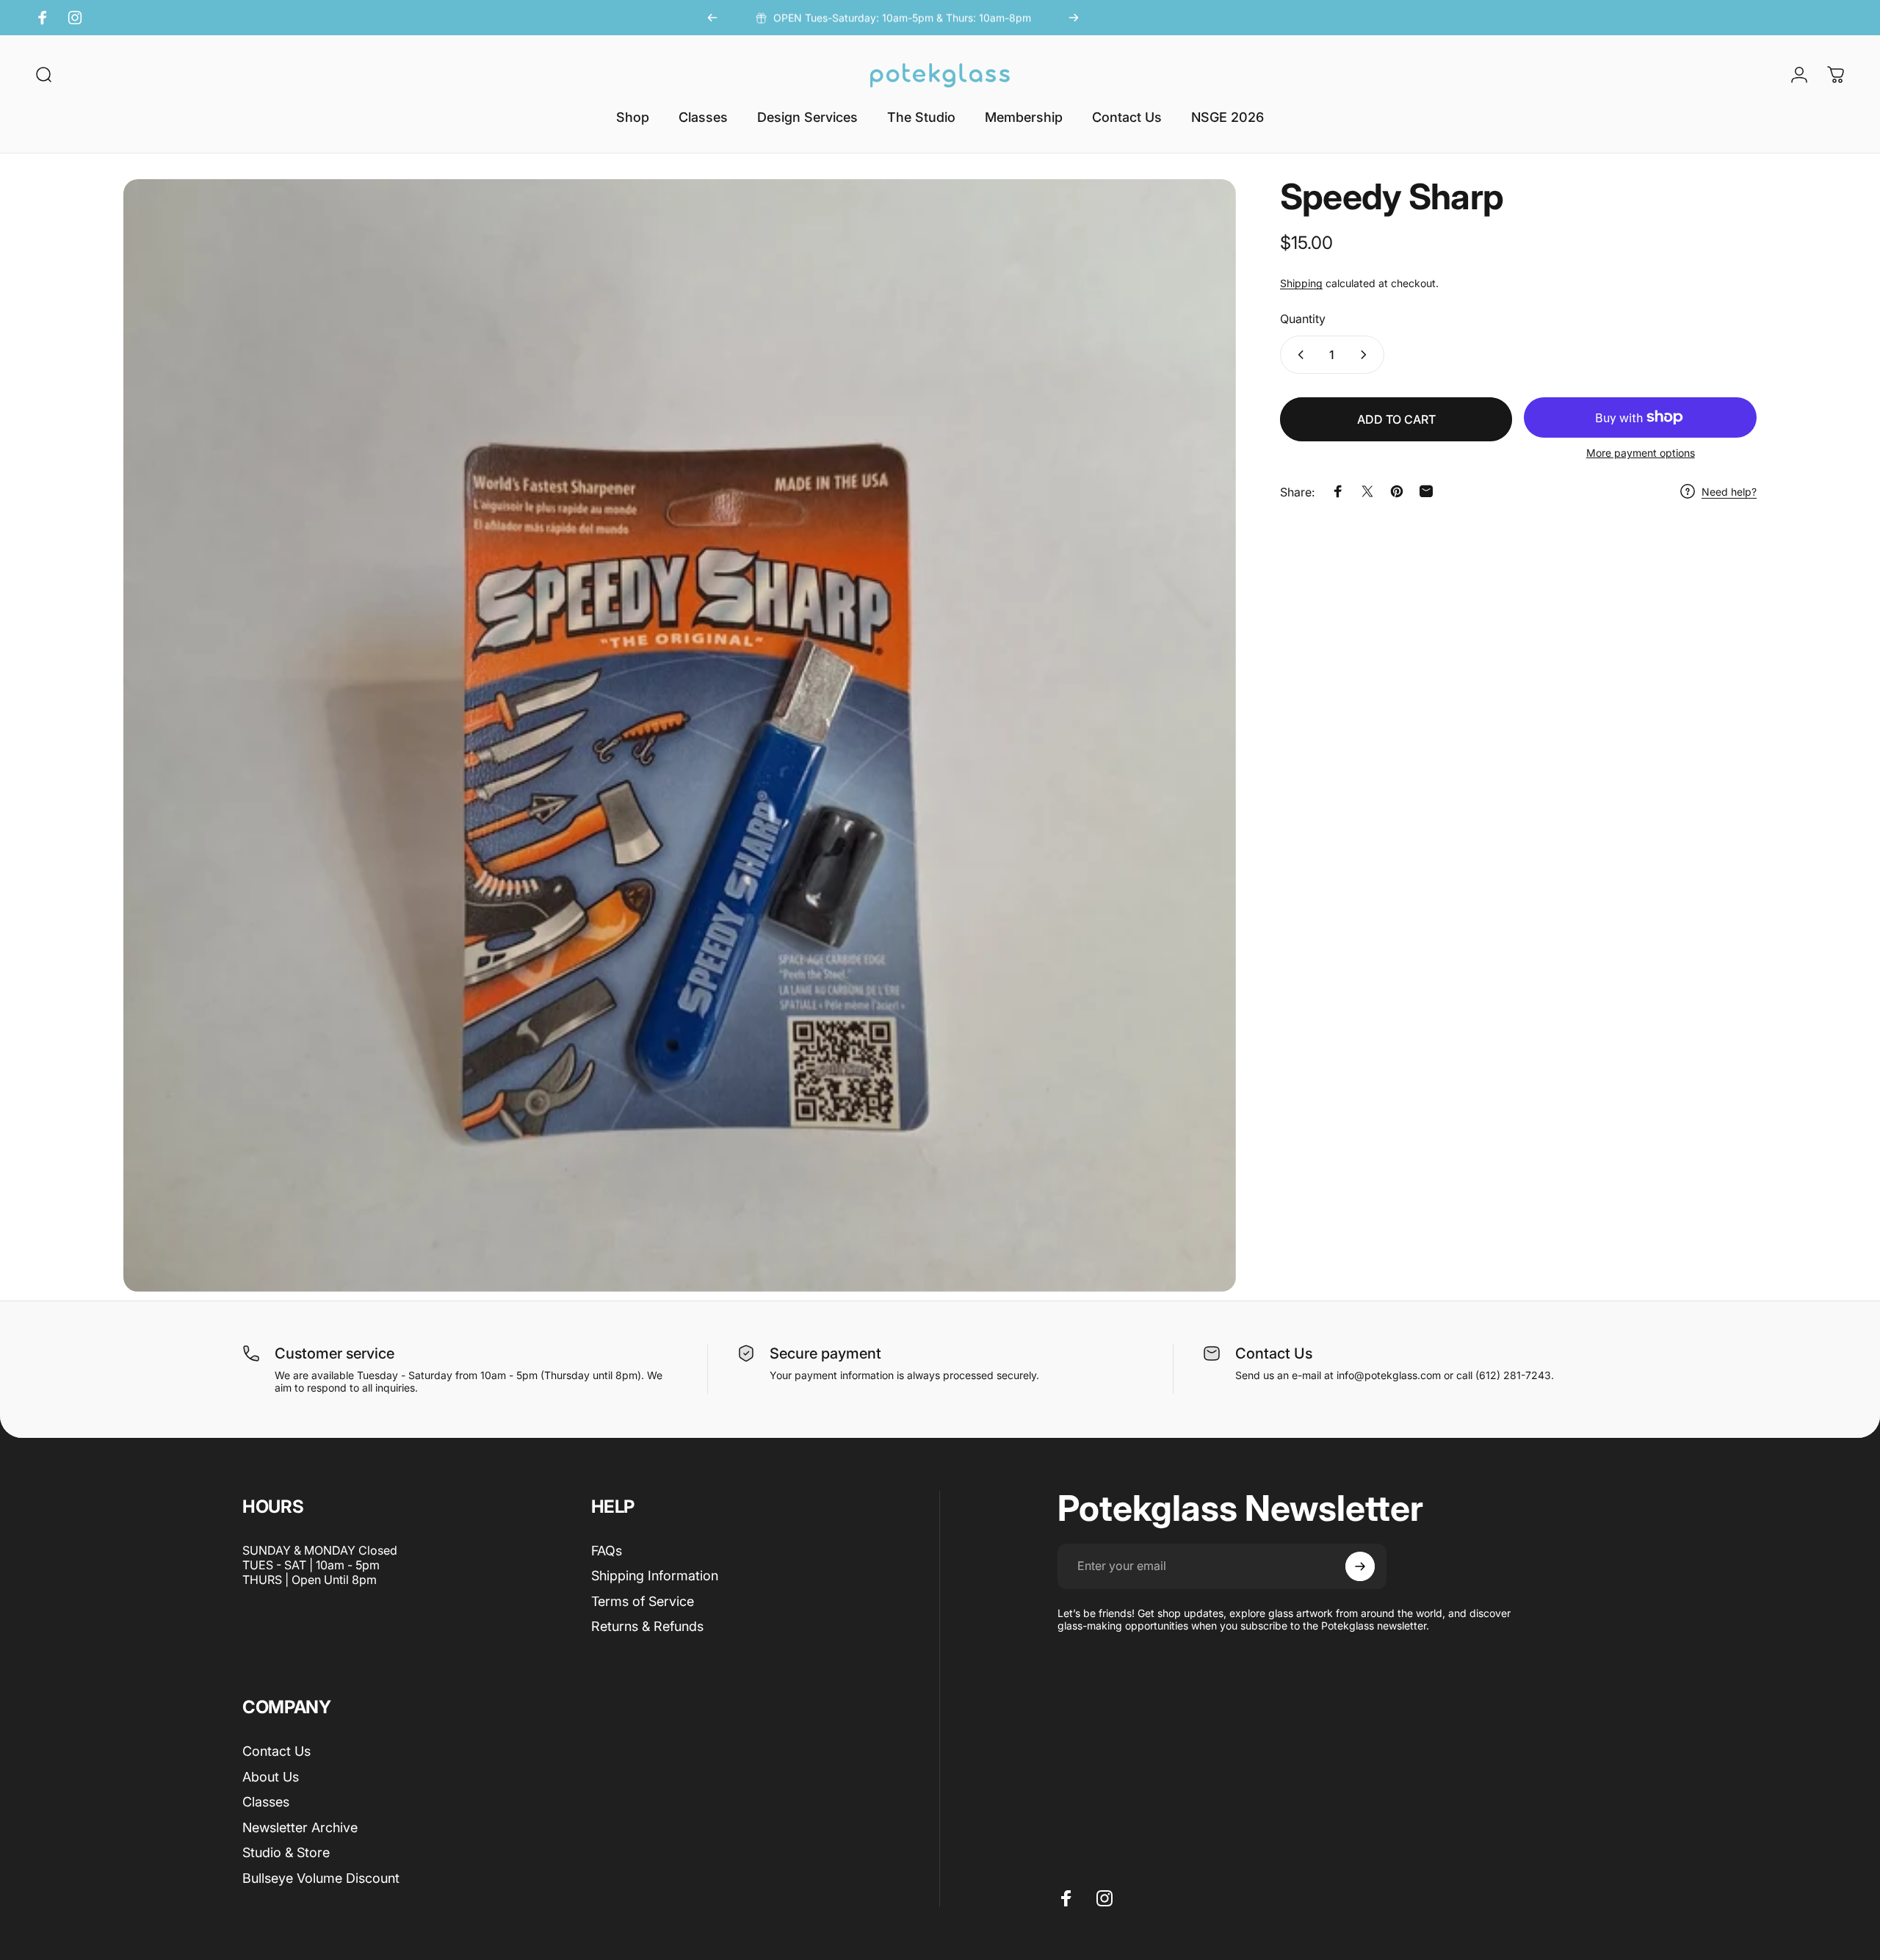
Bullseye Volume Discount (321, 1878)
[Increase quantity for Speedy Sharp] (1367, 355)
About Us (271, 1777)
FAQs (607, 1551)
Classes (266, 1802)
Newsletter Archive (300, 1827)
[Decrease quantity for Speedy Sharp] (1298, 355)
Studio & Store (286, 1852)
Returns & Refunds (647, 1626)
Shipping (1301, 283)
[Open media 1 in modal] (680, 735)
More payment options (1641, 453)
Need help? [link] (1729, 492)
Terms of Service (643, 1601)
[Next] (1074, 18)
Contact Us (276, 1751)
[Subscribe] (1360, 1566)
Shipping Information (655, 1576)
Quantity (1303, 318)
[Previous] (712, 18)
